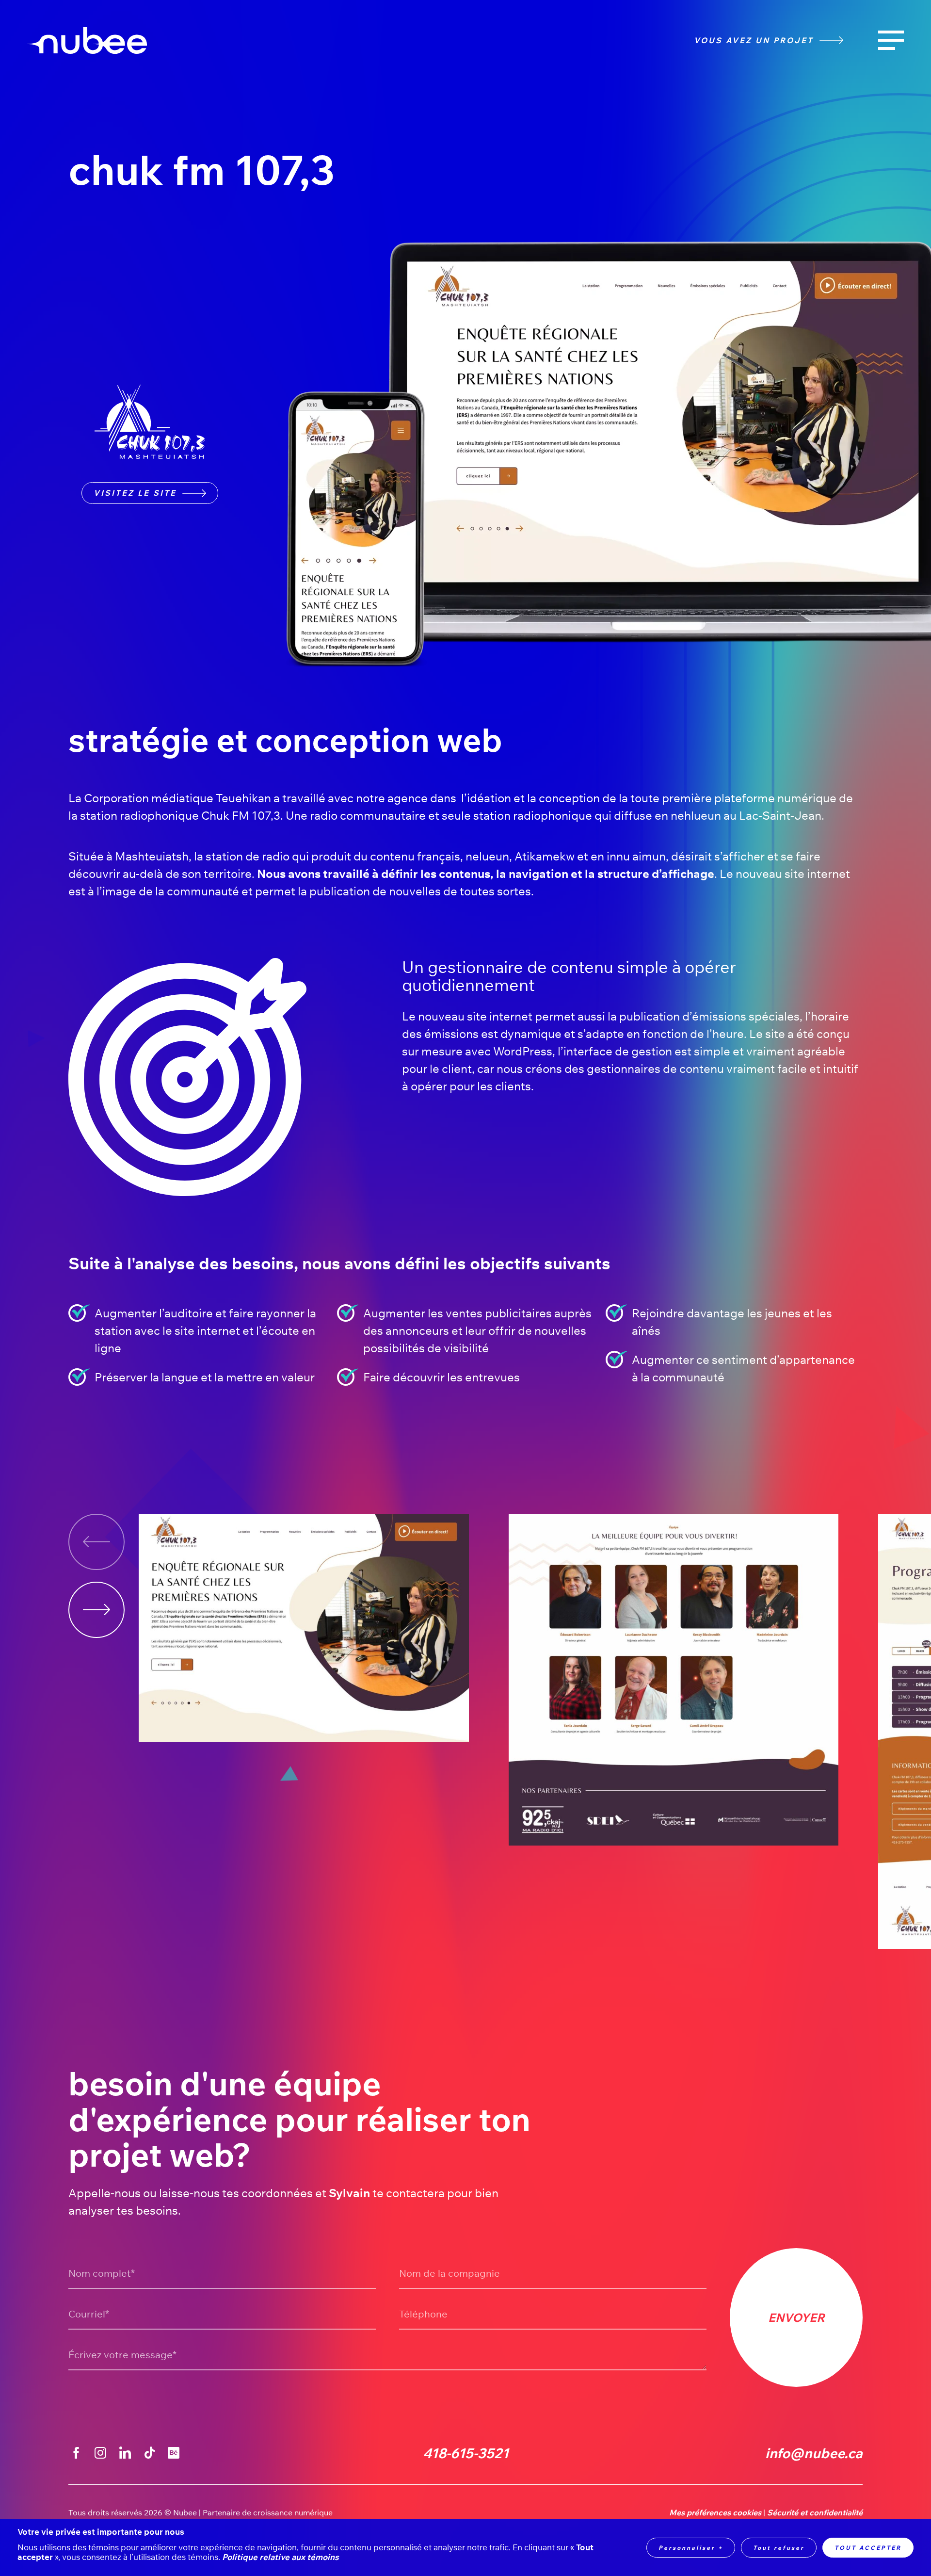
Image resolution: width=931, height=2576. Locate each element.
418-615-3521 (466, 2453)
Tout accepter (868, 2548)
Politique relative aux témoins (281, 2557)
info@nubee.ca (814, 2453)
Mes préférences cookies (715, 2513)
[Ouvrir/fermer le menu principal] (891, 41)
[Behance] (174, 2453)
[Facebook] (76, 2453)
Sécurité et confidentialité (815, 2513)
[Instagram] (100, 2453)
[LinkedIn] (125, 2453)
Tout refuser (779, 2548)
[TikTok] (149, 2453)
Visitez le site (135, 493)
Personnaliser (691, 2548)
